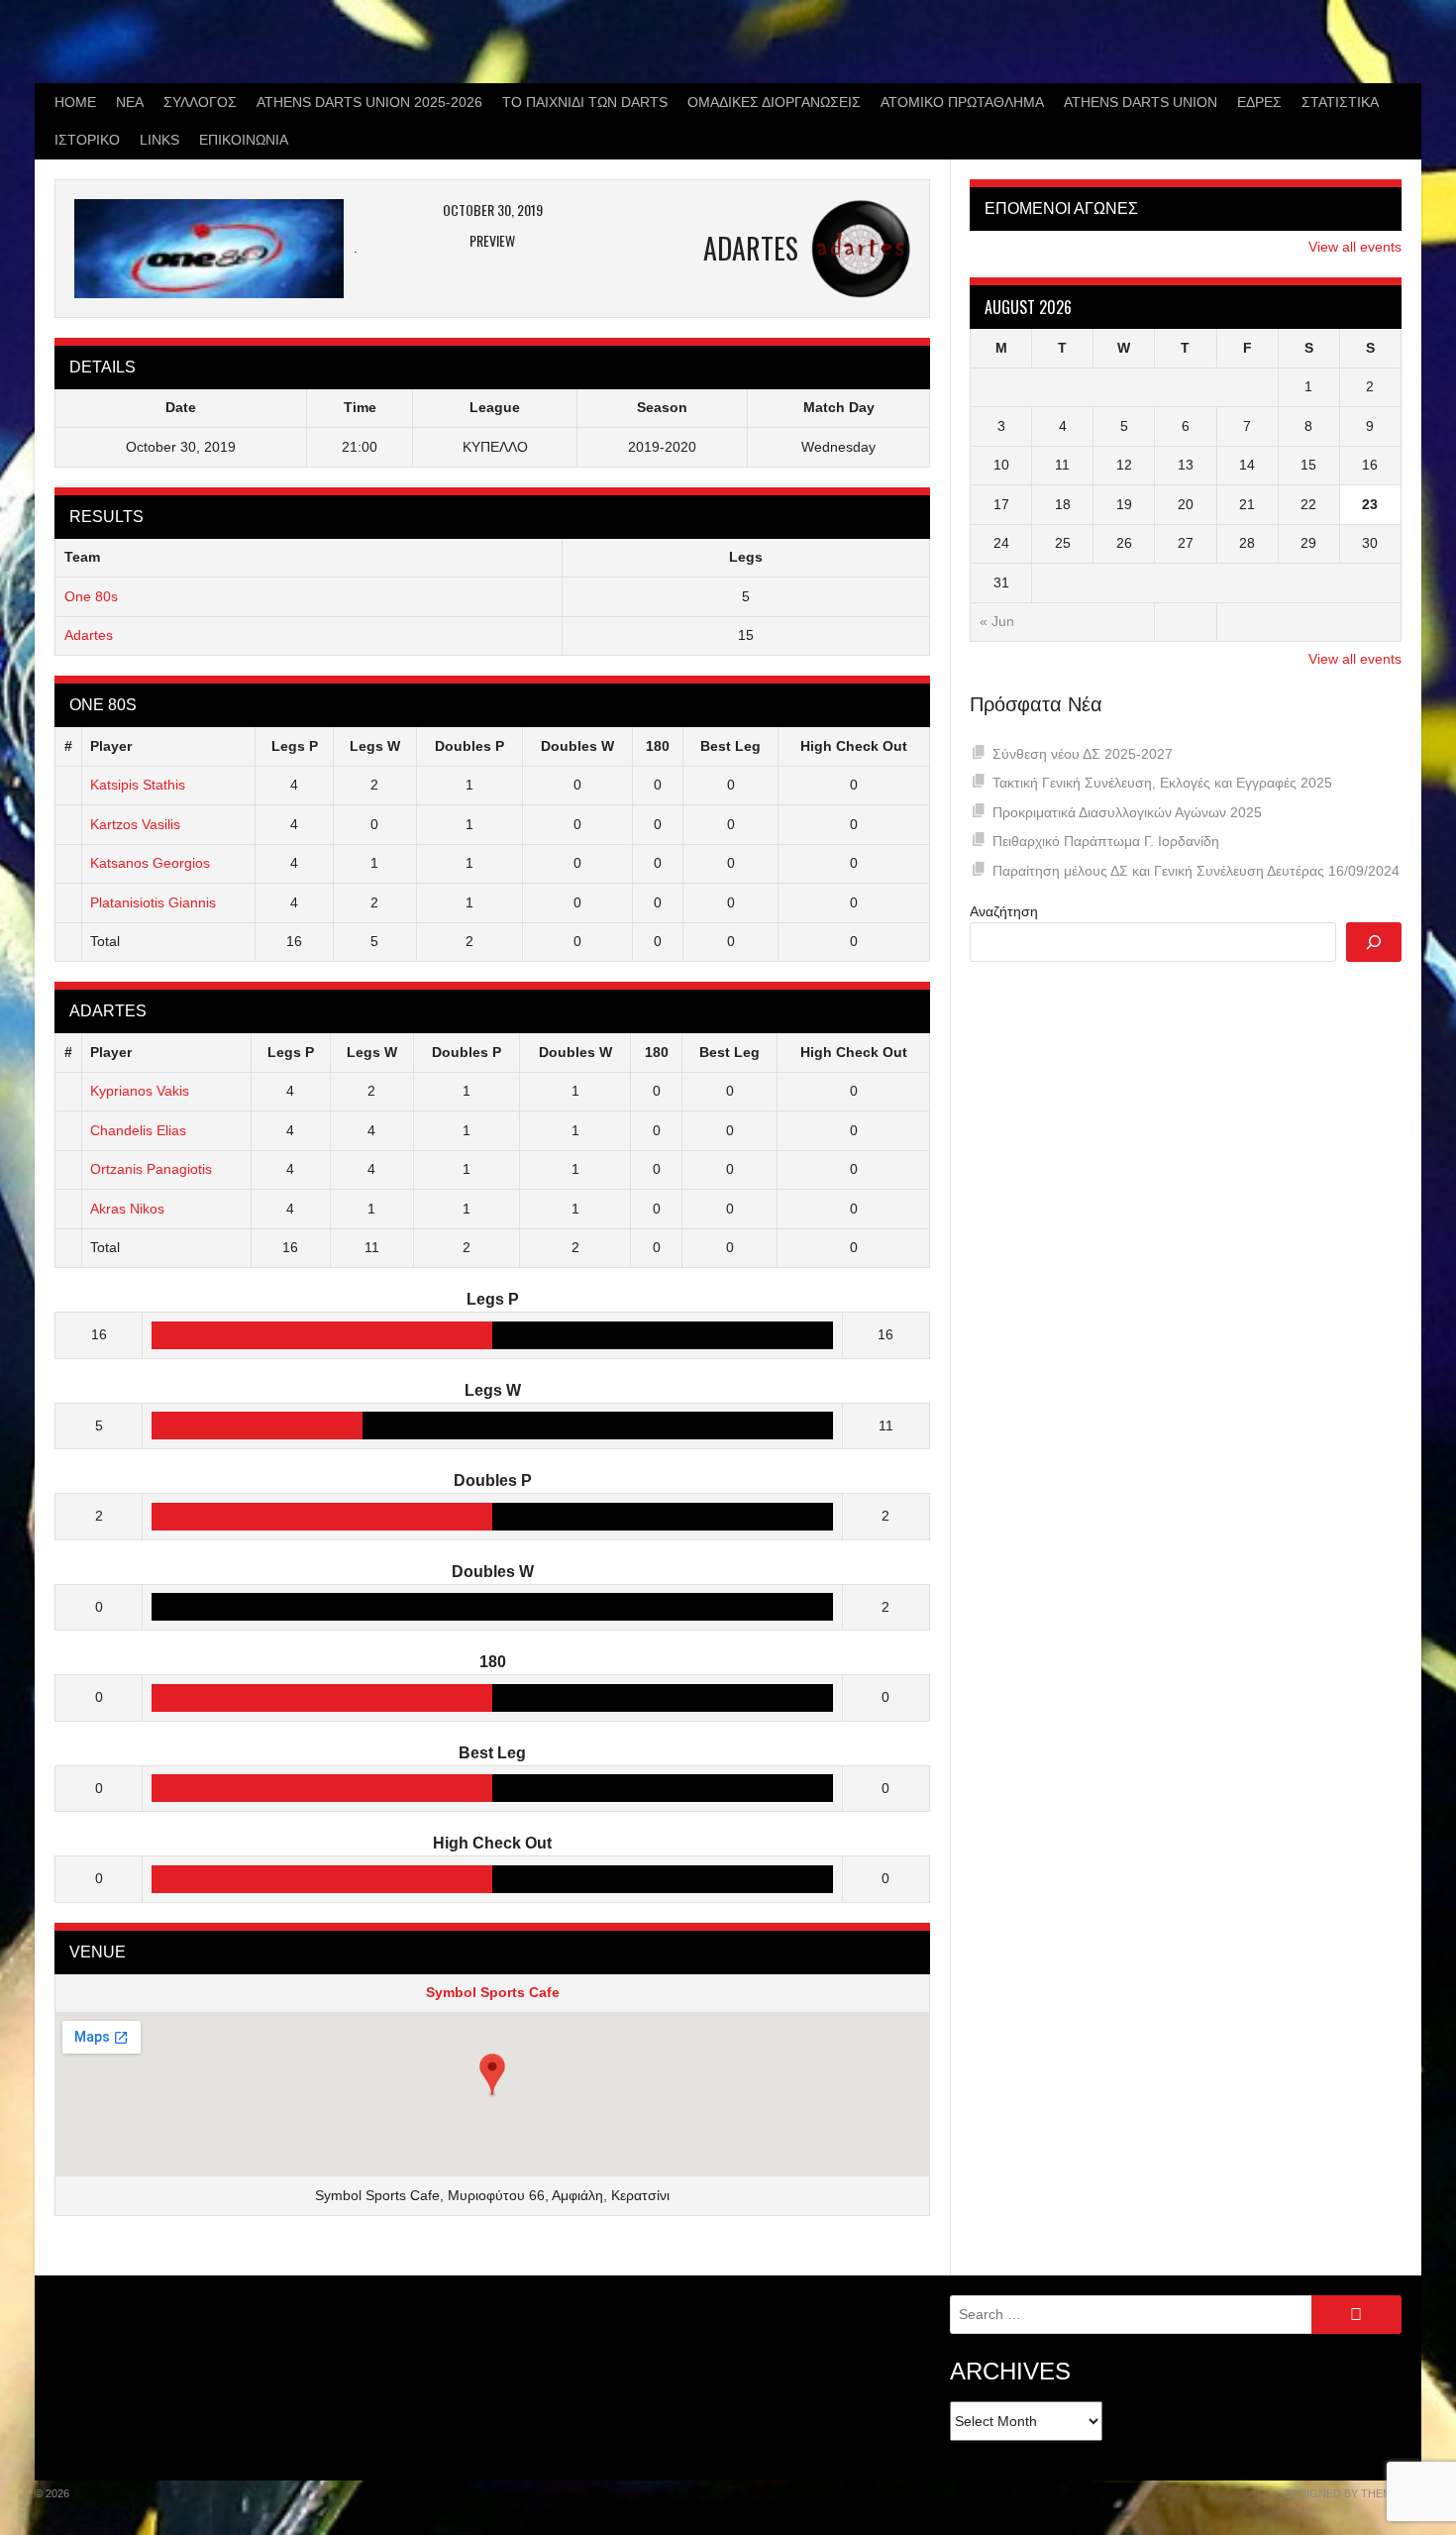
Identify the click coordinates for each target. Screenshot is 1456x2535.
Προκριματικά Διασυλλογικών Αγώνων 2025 (1127, 812)
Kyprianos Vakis (140, 1091)
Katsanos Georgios (150, 863)
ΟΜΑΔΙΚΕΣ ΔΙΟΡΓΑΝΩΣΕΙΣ (774, 102)
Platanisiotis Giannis (153, 902)
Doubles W (577, 746)
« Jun (997, 621)
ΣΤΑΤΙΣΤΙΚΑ (1340, 102)
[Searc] (1374, 942)
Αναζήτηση (1004, 911)
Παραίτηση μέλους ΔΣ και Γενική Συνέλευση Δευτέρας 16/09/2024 (1196, 871)
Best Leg (730, 746)
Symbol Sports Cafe (493, 1992)
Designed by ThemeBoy (1353, 2493)
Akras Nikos (127, 1209)
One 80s (91, 596)
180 (658, 746)
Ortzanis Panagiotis (151, 1169)
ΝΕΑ (130, 102)
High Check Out (854, 746)
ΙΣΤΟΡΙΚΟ (87, 140)
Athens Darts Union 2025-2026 (369, 102)
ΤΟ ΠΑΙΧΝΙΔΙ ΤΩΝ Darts (585, 102)
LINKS (159, 140)
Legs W (375, 746)
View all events (1355, 247)
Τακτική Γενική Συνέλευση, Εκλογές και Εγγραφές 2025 (1162, 783)
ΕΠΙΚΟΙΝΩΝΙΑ (244, 140)
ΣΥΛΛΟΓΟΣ (200, 102)
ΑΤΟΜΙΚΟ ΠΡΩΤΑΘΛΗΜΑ (962, 102)
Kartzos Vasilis (135, 824)
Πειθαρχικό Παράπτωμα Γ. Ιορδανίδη (1106, 841)
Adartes (89, 635)
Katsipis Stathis (138, 785)
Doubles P (469, 746)
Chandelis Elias (138, 1130)
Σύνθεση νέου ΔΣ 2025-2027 (1083, 754)
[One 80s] (215, 249)
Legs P (295, 746)
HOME (75, 102)
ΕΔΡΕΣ (1259, 102)
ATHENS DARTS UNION (1141, 102)
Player (111, 746)
